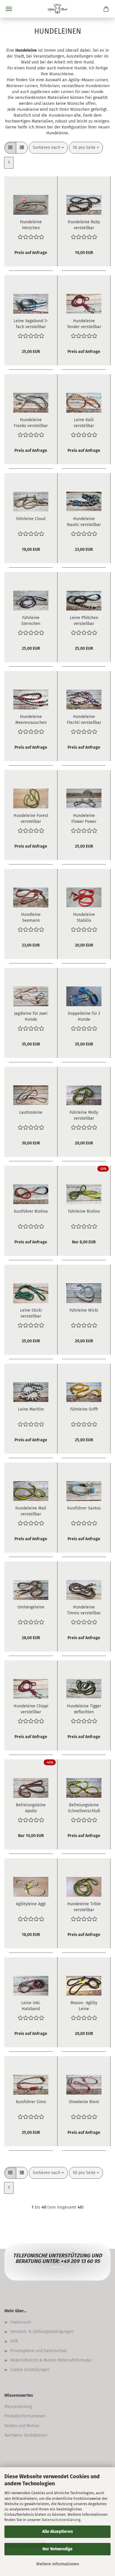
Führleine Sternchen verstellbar (31, 620)
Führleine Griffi (84, 1409)
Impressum (21, 2322)
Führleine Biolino (84, 1211)
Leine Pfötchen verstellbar (84, 620)
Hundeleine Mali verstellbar (31, 1511)
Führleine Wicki (84, 1310)
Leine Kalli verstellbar (84, 422)
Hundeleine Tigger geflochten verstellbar (84, 1709)
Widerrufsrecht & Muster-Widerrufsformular (51, 2360)
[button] (10, 148)
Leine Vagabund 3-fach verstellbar (31, 323)
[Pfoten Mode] (57, 9)
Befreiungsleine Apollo (31, 1808)
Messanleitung (18, 2407)
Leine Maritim (31, 1409)
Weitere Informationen (58, 2564)
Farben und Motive (22, 2426)
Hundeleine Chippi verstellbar (31, 1709)
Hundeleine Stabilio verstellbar (84, 917)
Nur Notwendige (57, 2549)
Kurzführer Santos (84, 1508)
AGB (14, 2341)
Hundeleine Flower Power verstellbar (84, 818)
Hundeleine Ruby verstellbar (84, 224)
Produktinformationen (25, 2416)
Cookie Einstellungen (30, 2370)
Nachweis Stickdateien (26, 2435)
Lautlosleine (31, 1112)
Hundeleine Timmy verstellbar (84, 1610)
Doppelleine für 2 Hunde (84, 1016)
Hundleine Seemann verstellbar (31, 917)
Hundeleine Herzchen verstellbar (31, 224)
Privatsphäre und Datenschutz (39, 2351)
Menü (9, 9)
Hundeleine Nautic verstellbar (84, 521)
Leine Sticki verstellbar (31, 1313)
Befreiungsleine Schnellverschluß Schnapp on (84, 1808)
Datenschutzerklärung (61, 2520)
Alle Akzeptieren (57, 2532)
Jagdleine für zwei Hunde (31, 1016)
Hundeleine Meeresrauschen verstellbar (31, 719)
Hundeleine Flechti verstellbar (84, 719)
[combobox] (48, 148)
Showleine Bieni (84, 2102)
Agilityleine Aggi (31, 1904)
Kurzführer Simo (31, 2102)
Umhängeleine (31, 1607)
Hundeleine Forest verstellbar (31, 818)
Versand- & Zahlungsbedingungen (42, 2332)
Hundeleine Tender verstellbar (84, 323)
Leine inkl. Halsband (31, 2005)
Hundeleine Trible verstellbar (84, 1906)
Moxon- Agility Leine (84, 2005)
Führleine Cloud (31, 519)
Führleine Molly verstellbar (84, 1115)
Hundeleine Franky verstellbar (31, 422)
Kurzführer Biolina (31, 1211)
